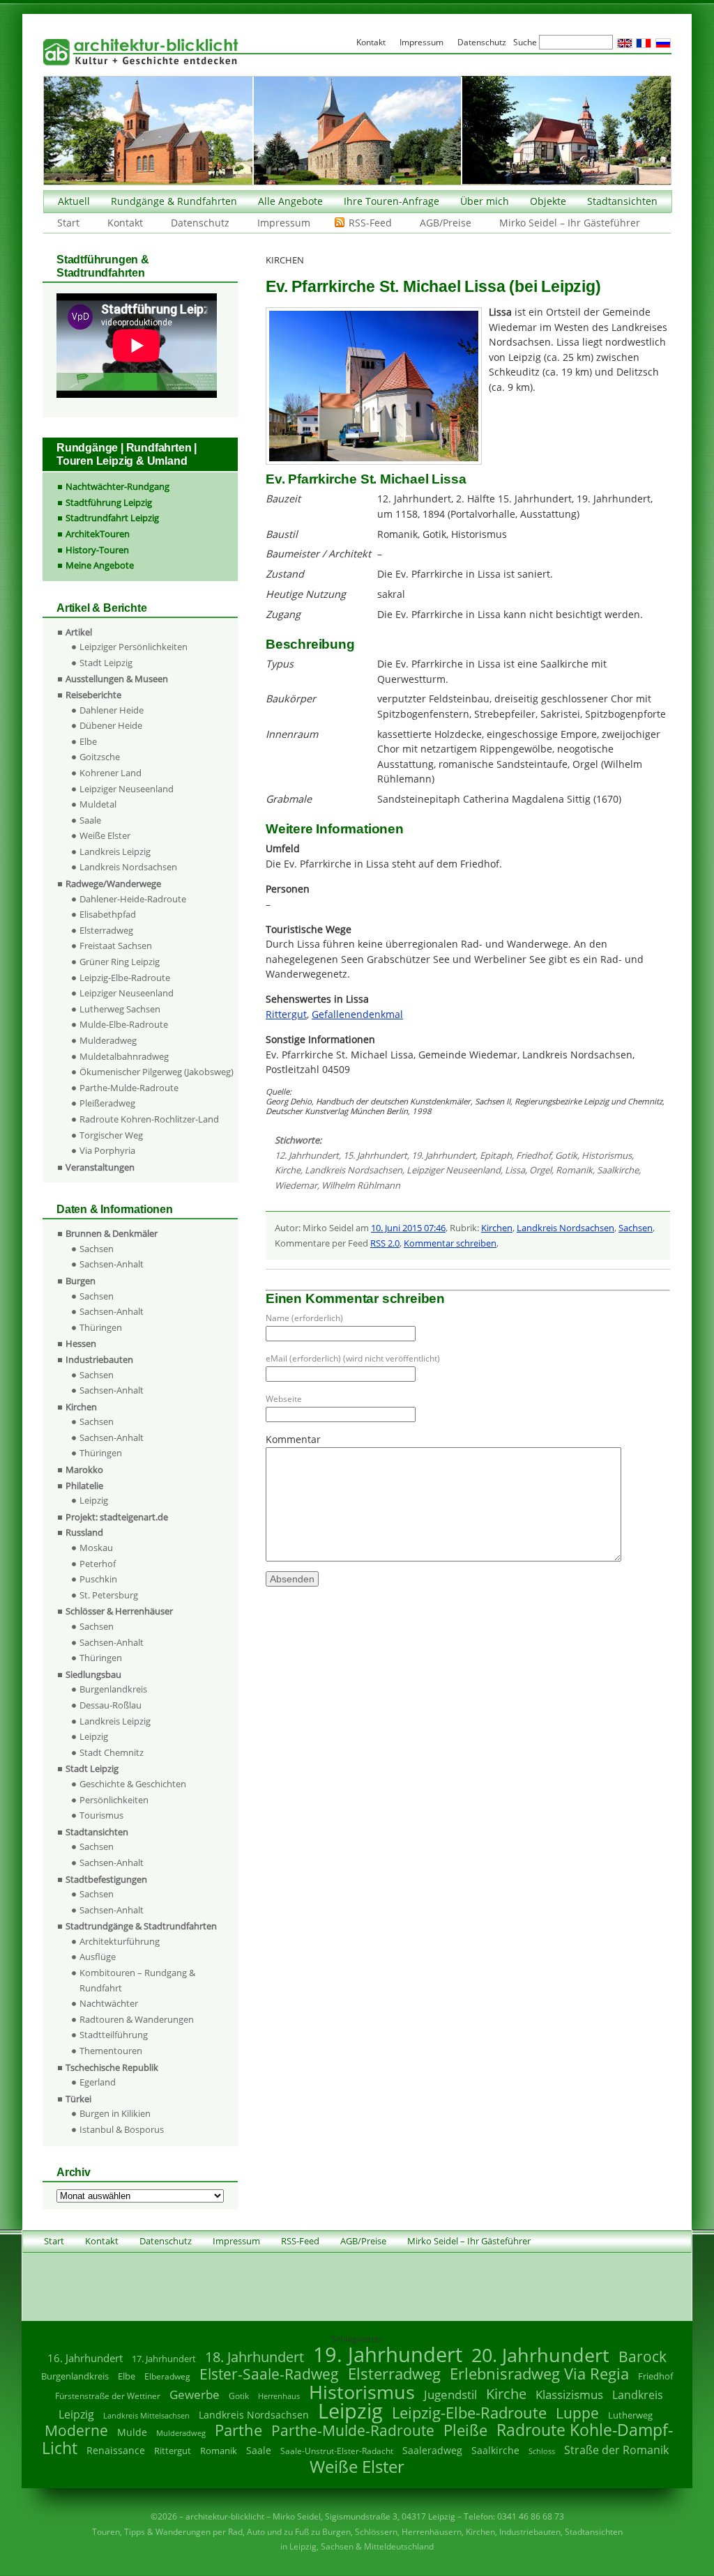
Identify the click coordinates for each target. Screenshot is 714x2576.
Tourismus (101, 1815)
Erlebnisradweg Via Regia (539, 2373)
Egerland (98, 2082)
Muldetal (98, 804)
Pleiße (465, 2430)
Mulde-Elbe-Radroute (124, 1024)
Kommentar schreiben (450, 1243)
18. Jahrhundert (255, 2357)
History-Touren (97, 550)
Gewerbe (195, 2394)
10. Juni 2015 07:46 (408, 1228)
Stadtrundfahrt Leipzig (112, 518)
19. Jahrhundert (443, 1155)
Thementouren (111, 2051)
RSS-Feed (370, 223)
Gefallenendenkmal (357, 1014)
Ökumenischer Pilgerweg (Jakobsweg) (157, 1072)
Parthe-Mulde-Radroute (129, 1088)
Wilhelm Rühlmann (361, 1185)
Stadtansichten (622, 201)
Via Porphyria (107, 1150)
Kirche (288, 1170)
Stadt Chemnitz (112, 1752)
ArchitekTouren (98, 534)
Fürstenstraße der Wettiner (108, 2396)
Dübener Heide (111, 725)
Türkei (78, 2099)
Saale (90, 820)
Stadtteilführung (114, 2035)
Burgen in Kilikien (115, 2113)
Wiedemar (296, 1185)
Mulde (132, 2432)
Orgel (540, 1170)
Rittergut (286, 1014)
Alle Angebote (290, 201)
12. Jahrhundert (307, 1155)
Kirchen (497, 1228)
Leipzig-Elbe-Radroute (125, 978)
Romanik (574, 1170)
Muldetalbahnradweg (124, 1056)
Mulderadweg (108, 1040)
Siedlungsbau (93, 1674)
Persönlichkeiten (114, 1800)
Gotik (566, 1155)
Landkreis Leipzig (115, 851)
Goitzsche (100, 757)
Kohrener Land (111, 773)
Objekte (548, 201)
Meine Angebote (100, 565)
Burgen (81, 1281)
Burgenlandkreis (113, 1689)
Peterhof (98, 1564)
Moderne (76, 2430)
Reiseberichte (93, 695)
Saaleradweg (432, 2450)
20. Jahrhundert (540, 2355)
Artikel (79, 632)
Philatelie (84, 1486)
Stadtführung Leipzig (109, 502)
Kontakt (125, 223)
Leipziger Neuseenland (454, 1170)
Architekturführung (120, 1941)
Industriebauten (99, 1359)
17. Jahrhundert (164, 2359)
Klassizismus (569, 2394)
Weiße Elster (105, 835)
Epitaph (496, 1155)
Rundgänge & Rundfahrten (174, 201)
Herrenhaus (279, 2396)
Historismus (607, 1155)
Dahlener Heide (112, 710)
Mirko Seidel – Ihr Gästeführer (570, 223)
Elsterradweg (106, 930)
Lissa (515, 1170)
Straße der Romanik (616, 2450)
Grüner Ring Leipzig (120, 962)
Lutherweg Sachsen (120, 1009)
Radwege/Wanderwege (113, 884)
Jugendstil (450, 2394)
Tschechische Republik (112, 2067)
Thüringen (101, 1327)
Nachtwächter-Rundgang (117, 486)
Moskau (96, 1548)
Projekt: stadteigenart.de (117, 1517)
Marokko (84, 1470)
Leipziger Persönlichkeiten (134, 647)
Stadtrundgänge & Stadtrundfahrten (141, 1926)
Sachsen (636, 1228)
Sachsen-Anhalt (112, 1264)
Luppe (577, 2413)
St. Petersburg (109, 1595)
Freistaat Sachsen (116, 946)
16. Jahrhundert (85, 2358)
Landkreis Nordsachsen (354, 1170)
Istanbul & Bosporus (122, 2129)
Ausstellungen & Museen (117, 679)
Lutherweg (630, 2415)
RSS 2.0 (385, 1243)
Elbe (88, 741)
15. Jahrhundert (375, 1155)
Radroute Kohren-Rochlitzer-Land (149, 1119)
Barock (643, 2356)
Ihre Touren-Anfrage (392, 201)
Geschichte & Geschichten (133, 1784)
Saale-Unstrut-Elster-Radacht (337, 2451)
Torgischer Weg (111, 1135)
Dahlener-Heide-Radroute (133, 899)
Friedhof (533, 1155)
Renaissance (116, 2450)
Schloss (542, 2451)
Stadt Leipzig (106, 663)
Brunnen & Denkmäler (112, 1233)
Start (68, 223)
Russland (84, 1532)
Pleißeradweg (107, 1103)
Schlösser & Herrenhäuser (119, 1611)
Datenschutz (200, 223)
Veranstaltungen (100, 1167)
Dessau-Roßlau (111, 1705)
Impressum (284, 223)
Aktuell (74, 201)
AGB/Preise (446, 223)
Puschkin (98, 1579)
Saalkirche (618, 1170)
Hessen (81, 1343)
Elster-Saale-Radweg (269, 2374)
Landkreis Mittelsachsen (146, 2415)
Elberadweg (167, 2376)
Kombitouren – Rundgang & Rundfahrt (137, 1980)
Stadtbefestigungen (106, 1879)
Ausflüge (98, 1957)
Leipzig (94, 1500)
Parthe (238, 2430)
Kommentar (293, 1439)
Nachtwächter (109, 2003)
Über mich (485, 201)
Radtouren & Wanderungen (137, 2019)
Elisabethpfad (108, 914)
